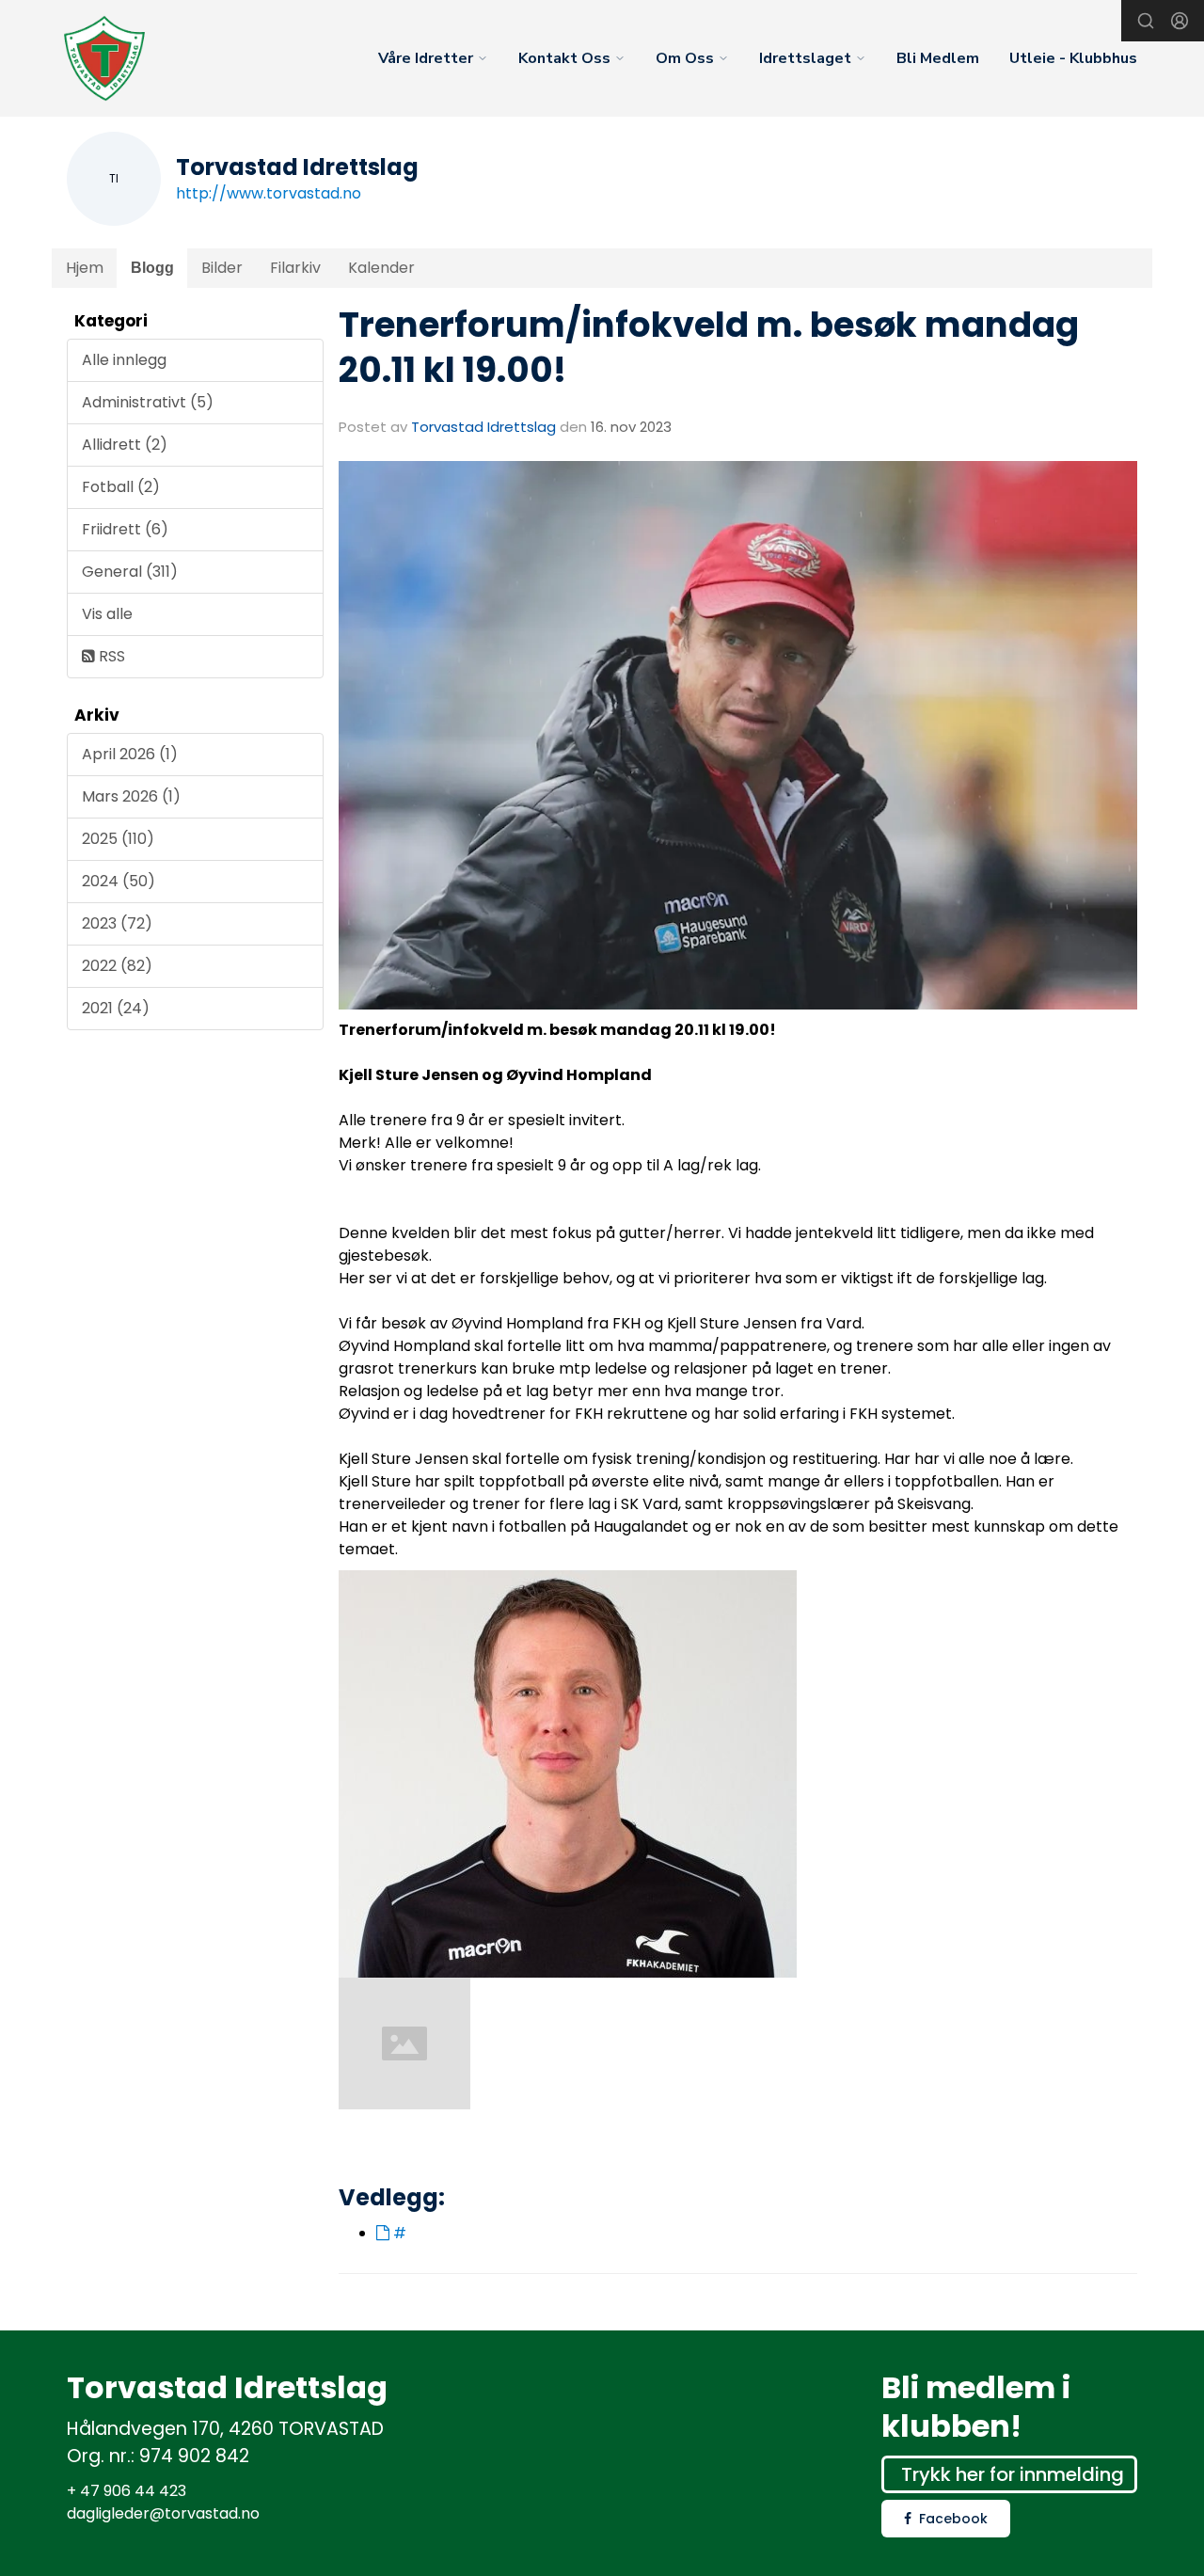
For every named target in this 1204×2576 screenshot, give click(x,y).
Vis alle (107, 614)
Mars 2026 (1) (131, 796)
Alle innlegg (124, 360)
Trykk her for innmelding (1013, 2474)
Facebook (953, 2519)
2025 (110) (118, 839)
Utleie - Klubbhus (1073, 58)
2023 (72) (117, 923)
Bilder (222, 268)
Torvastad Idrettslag (483, 427)
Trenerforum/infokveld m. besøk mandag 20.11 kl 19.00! (709, 347)
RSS (110, 656)
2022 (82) (117, 966)
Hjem (85, 268)
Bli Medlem (938, 58)
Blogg (152, 268)
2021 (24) (116, 1008)
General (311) (130, 572)
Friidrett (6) (125, 529)
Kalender (381, 268)
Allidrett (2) (125, 445)
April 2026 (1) (130, 754)
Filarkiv (295, 268)
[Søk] (1146, 21)
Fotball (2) (121, 487)
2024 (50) (119, 881)
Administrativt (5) (148, 402)
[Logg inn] (1180, 21)
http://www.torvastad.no (269, 193)
